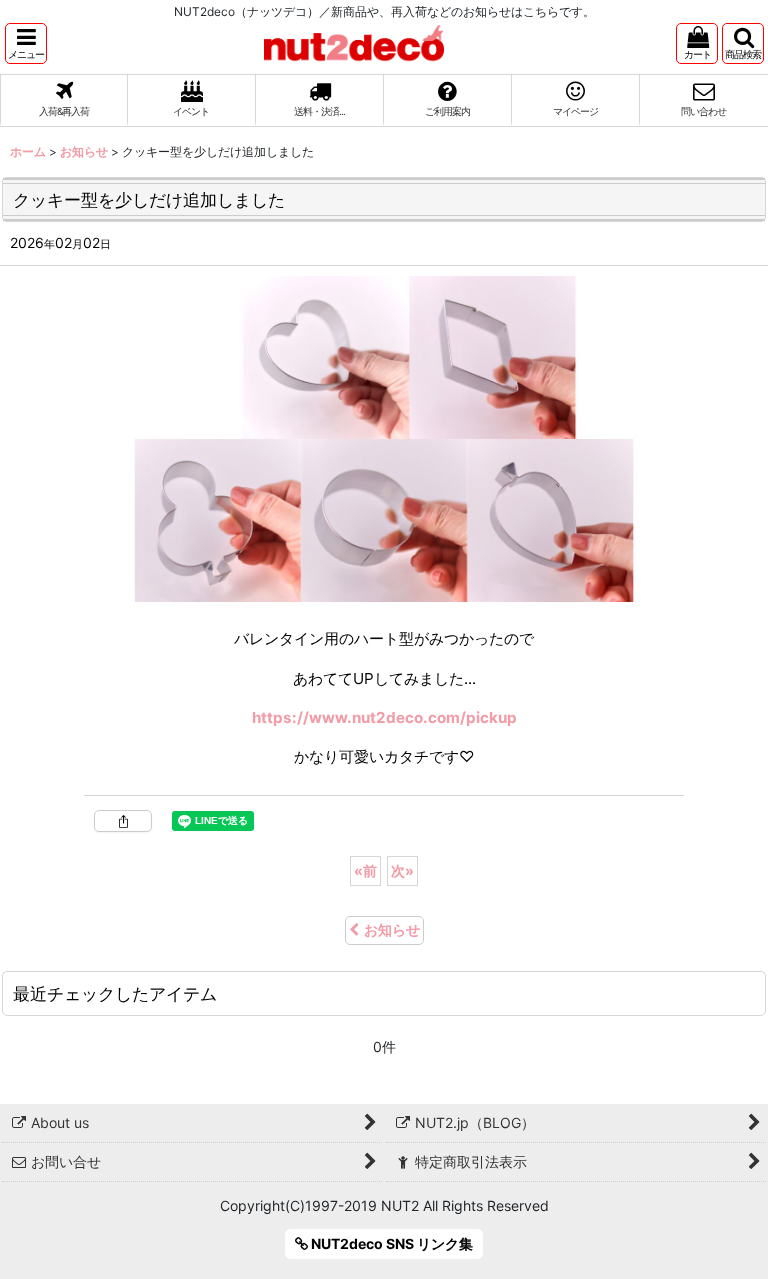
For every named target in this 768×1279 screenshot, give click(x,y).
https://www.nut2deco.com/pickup (384, 717)
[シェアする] (123, 821)
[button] (26, 43)
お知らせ (392, 929)
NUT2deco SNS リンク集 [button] (390, 1243)
